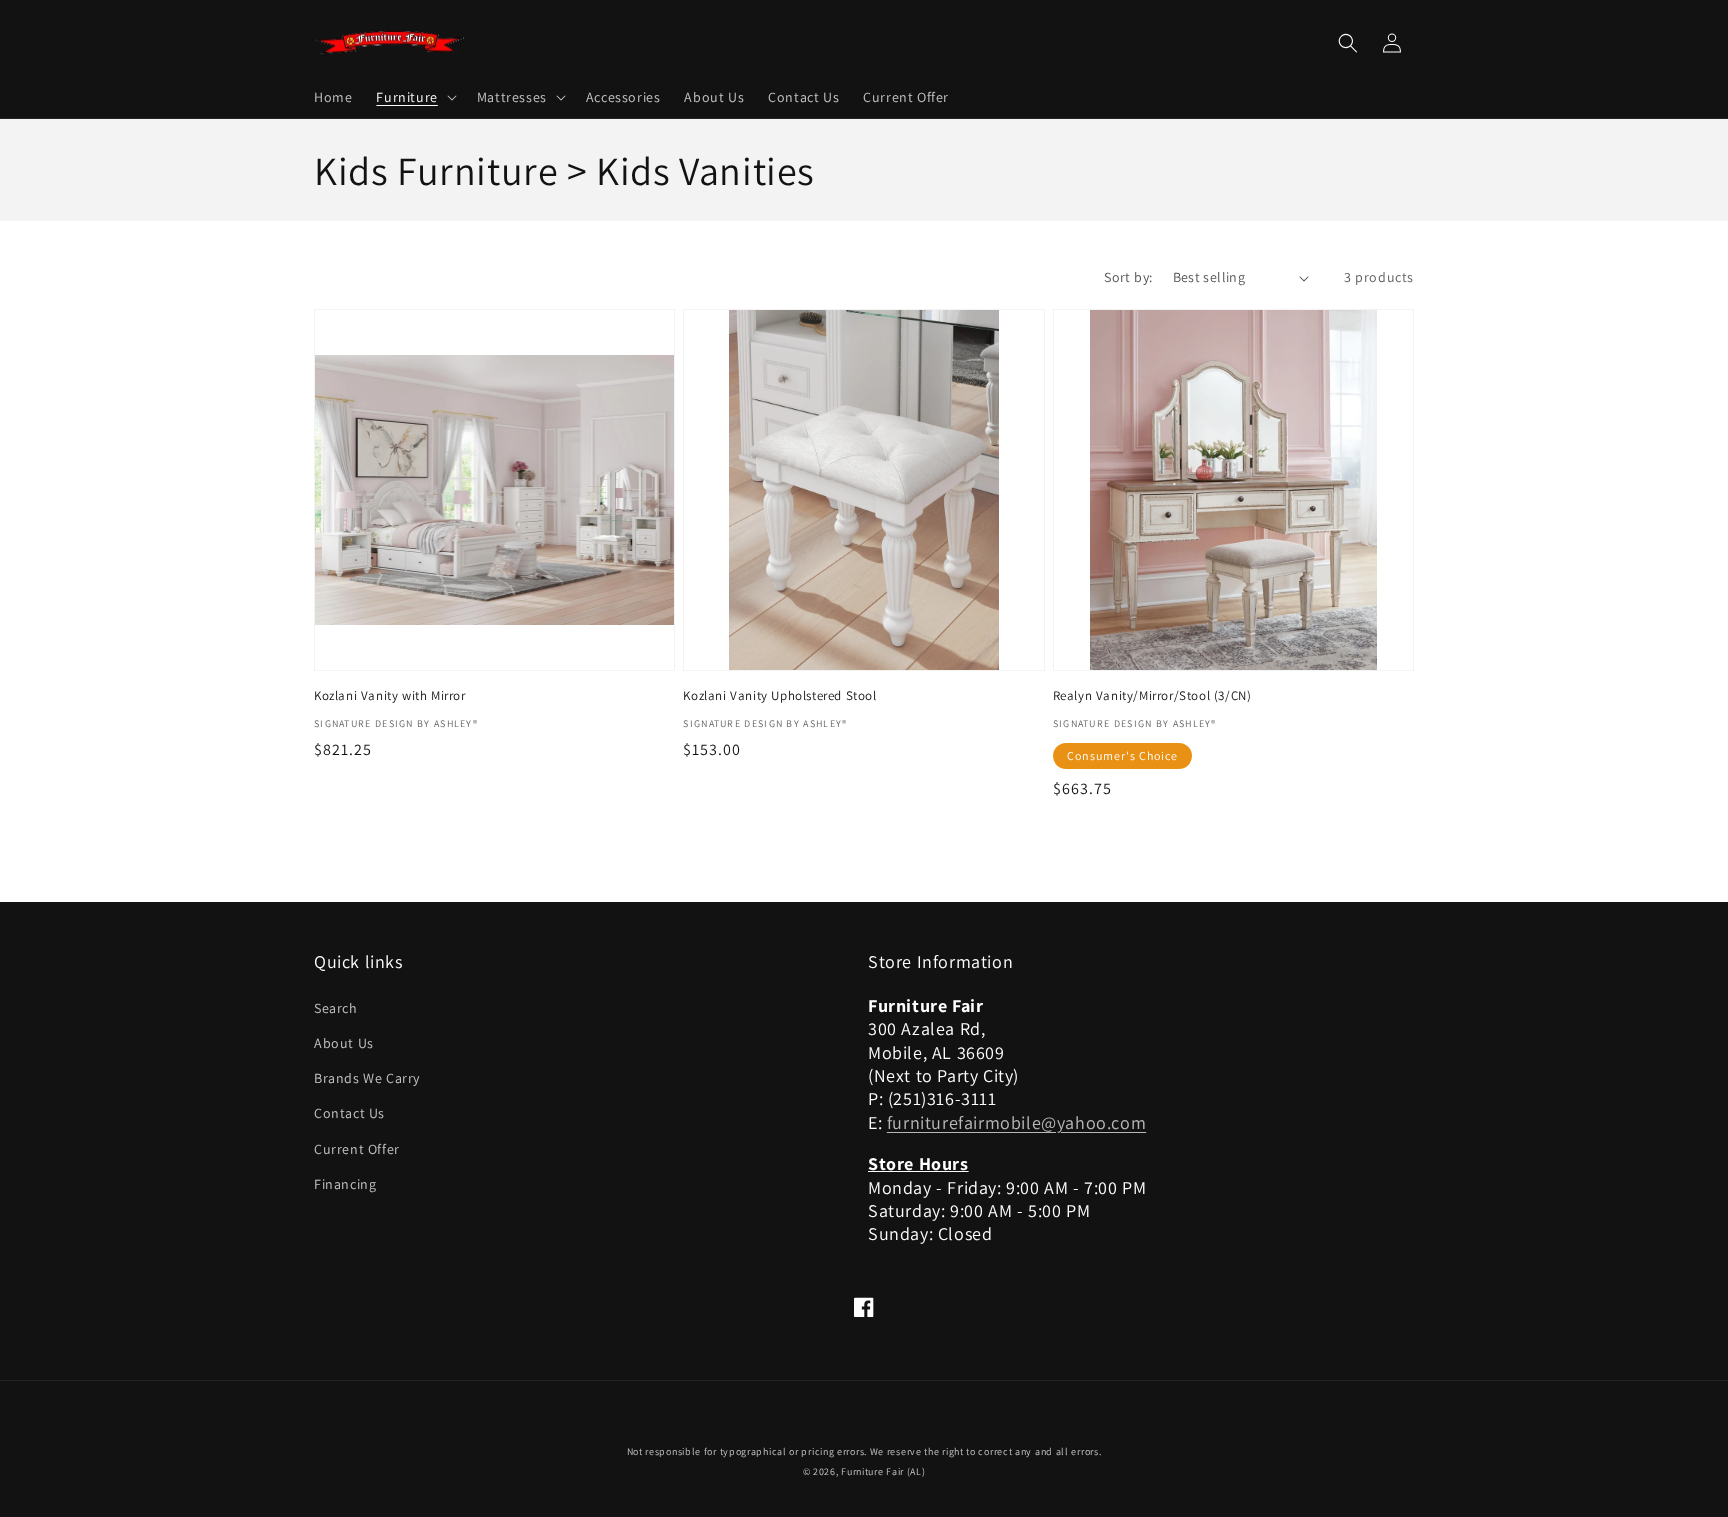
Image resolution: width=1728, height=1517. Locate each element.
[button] (414, 97)
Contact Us (349, 1113)
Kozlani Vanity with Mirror (390, 696)
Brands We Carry (367, 1078)
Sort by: (1128, 277)
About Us (344, 1043)
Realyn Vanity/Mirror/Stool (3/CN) (1152, 696)
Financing (345, 1184)
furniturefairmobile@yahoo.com (1016, 1122)
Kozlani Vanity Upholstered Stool (779, 696)
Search (336, 1008)
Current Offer (357, 1149)
